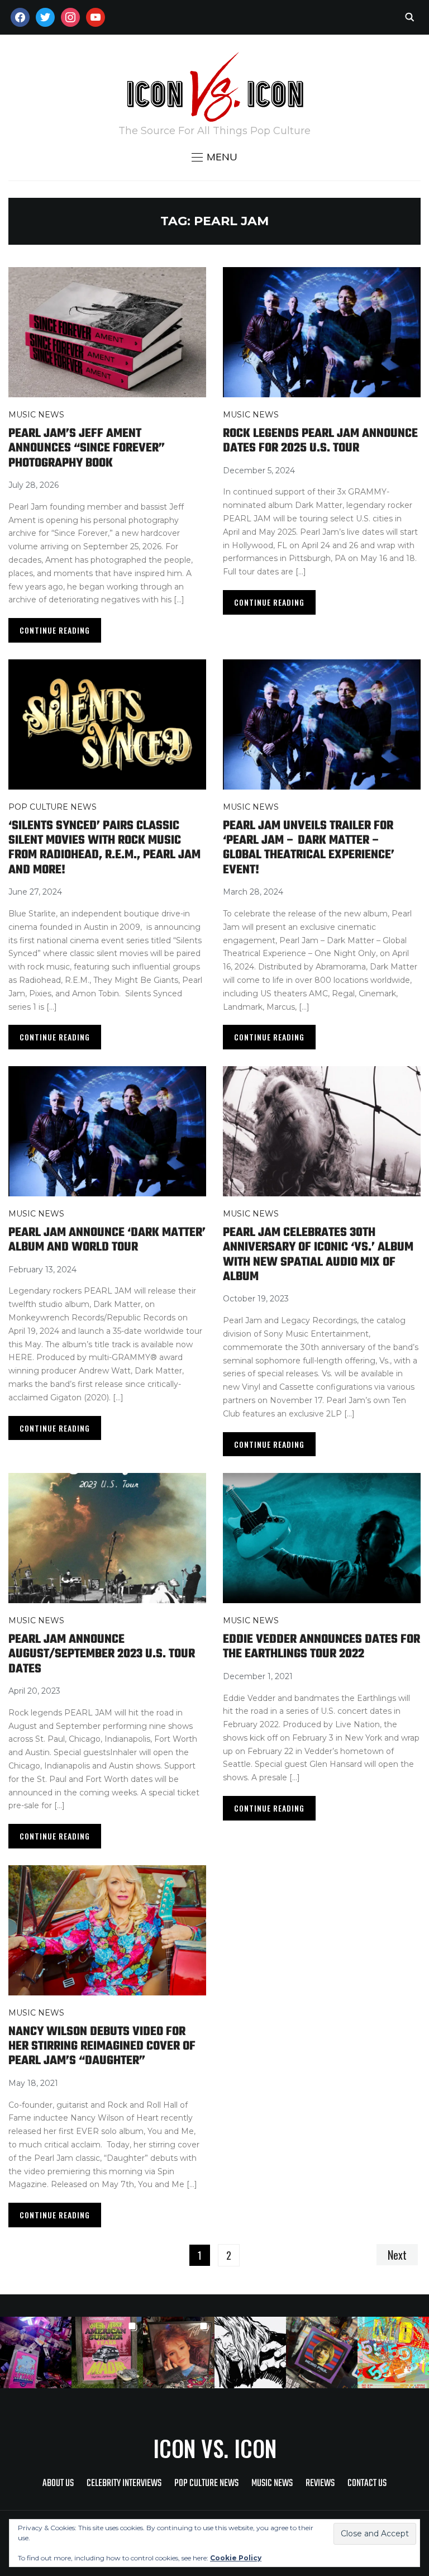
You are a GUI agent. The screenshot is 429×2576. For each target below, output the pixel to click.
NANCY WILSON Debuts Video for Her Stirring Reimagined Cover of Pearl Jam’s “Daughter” (102, 2047)
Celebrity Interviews (124, 2484)
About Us (58, 2484)
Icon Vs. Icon (215, 2448)
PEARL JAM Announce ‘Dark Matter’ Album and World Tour (107, 1240)
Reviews (320, 2484)
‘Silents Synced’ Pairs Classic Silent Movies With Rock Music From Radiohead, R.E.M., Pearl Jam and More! (104, 848)
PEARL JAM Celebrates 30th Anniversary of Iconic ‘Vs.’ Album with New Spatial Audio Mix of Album (318, 1255)
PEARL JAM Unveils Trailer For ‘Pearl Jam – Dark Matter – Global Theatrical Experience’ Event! (309, 848)
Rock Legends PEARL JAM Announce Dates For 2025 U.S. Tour (320, 441)
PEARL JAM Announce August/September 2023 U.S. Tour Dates (102, 1654)
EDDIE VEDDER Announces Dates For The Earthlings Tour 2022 (321, 1647)
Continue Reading (55, 630)
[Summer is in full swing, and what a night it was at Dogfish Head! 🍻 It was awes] (107, 2352)
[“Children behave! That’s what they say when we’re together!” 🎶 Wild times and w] (179, 2352)
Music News (36, 415)
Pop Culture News (53, 807)
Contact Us (367, 2484)
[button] (214, 157)
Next (397, 2255)
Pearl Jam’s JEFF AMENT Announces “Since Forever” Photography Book (87, 448)
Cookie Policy (236, 2558)
